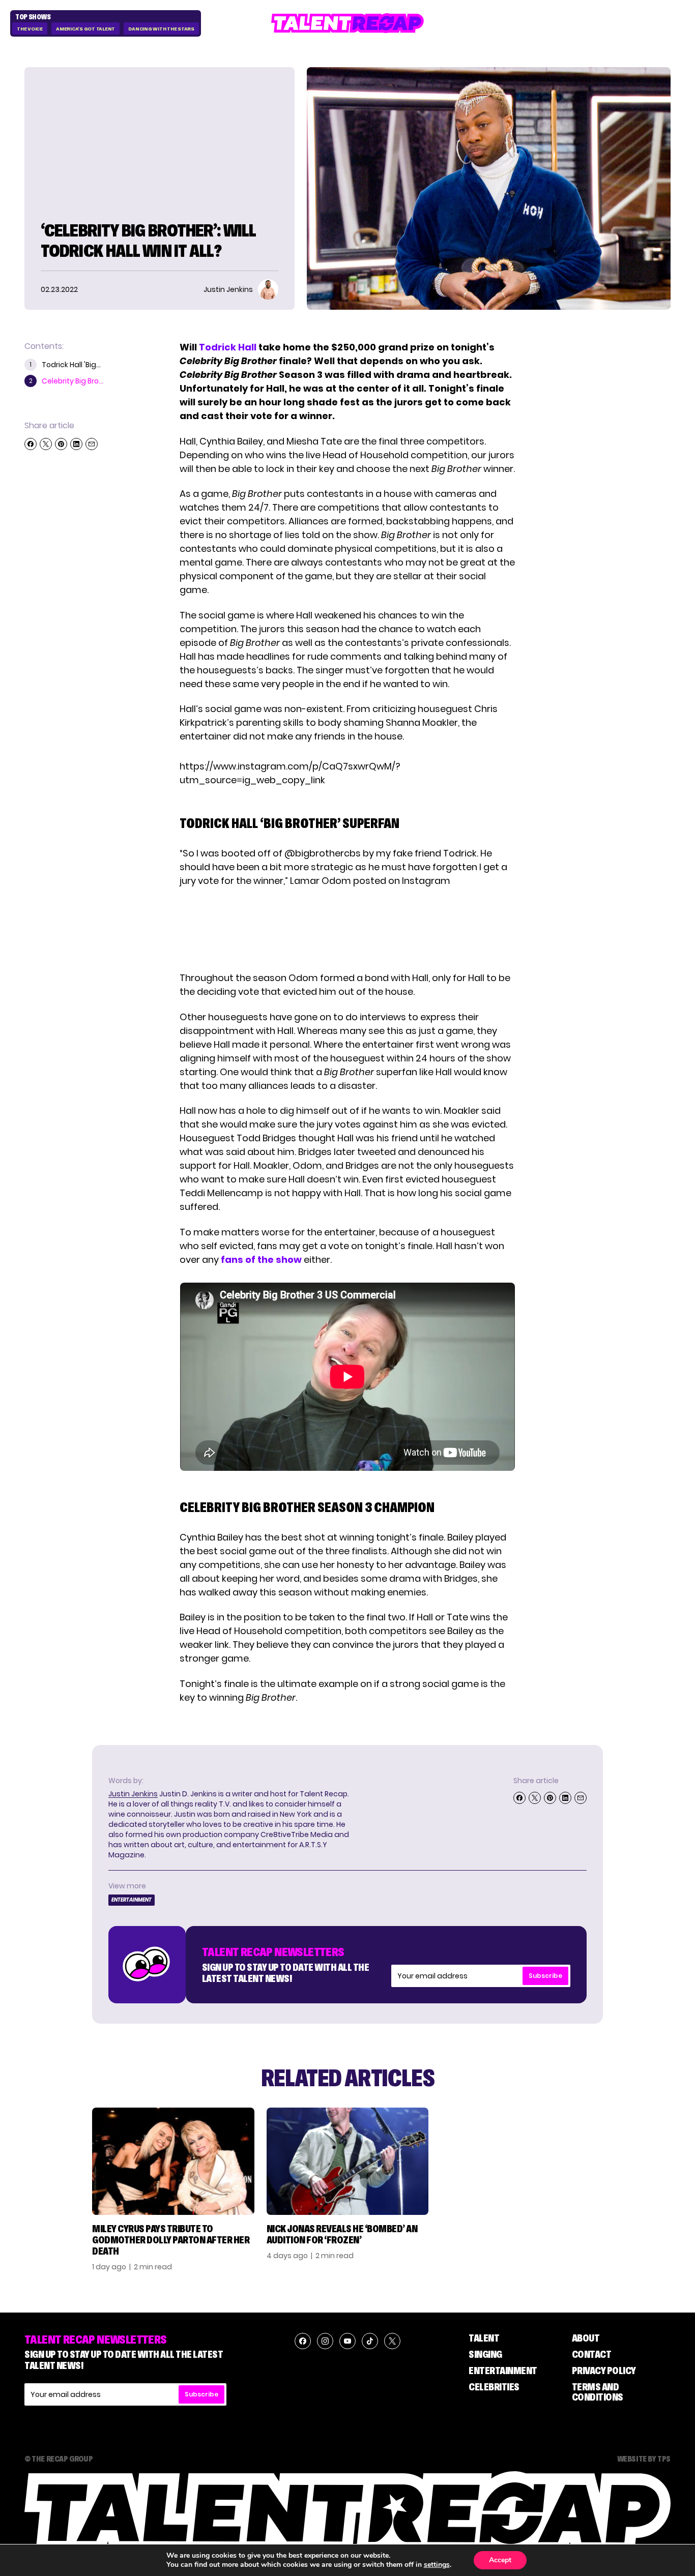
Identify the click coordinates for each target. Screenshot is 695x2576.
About (586, 2338)
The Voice (30, 29)
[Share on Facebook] (31, 444)
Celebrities (494, 2387)
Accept (500, 2560)
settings (437, 2565)
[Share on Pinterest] (61, 444)
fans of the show (261, 1260)
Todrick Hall (228, 347)
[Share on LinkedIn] (76, 444)
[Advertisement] (347, 929)
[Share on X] (46, 444)
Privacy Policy (604, 2371)
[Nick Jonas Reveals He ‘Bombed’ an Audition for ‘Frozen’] (348, 2161)
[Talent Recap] (347, 23)
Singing (485, 2354)
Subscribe (545, 1976)
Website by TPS (644, 2459)
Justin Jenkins (133, 1794)
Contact (592, 2354)
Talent (484, 2338)
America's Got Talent (85, 29)
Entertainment (132, 1900)
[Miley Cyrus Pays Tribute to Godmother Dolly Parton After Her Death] (173, 2161)
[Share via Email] (92, 444)
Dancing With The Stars (161, 29)
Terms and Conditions (598, 2392)
